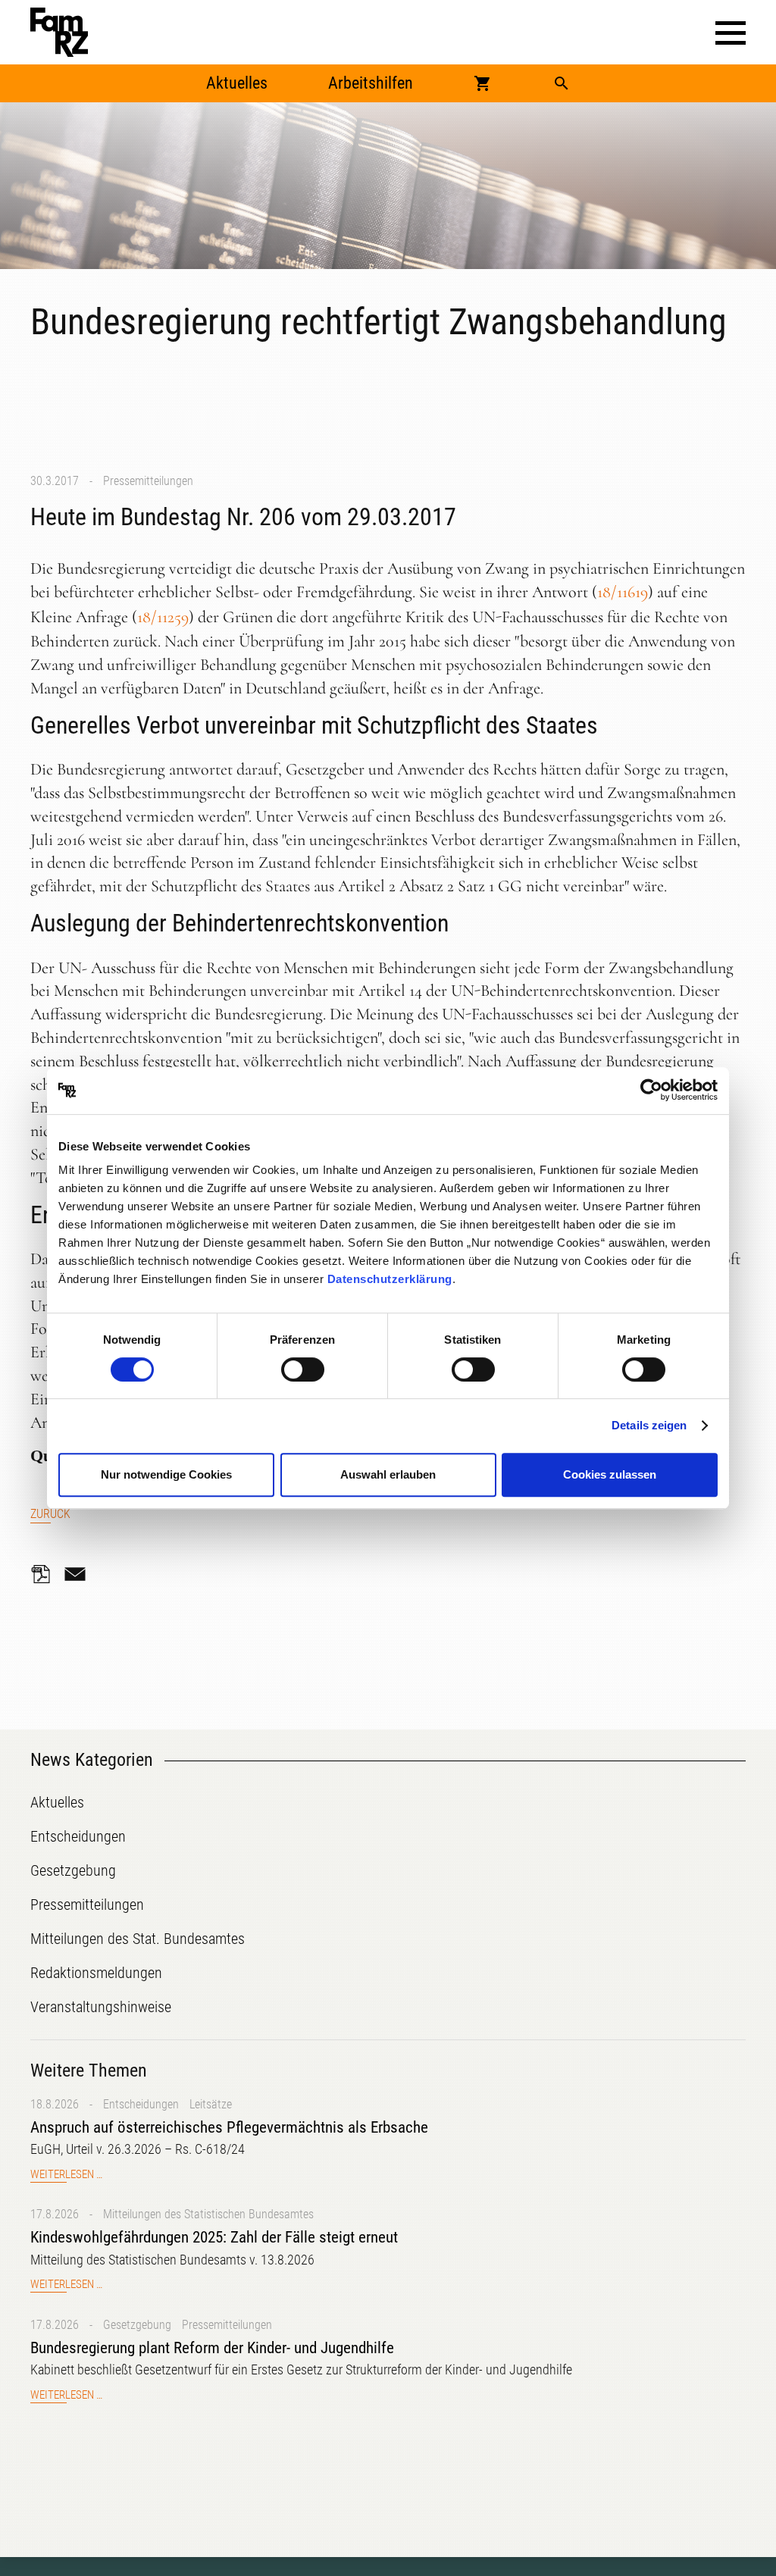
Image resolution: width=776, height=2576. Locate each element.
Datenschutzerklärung (390, 1279)
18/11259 (163, 617)
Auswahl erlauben (388, 1474)
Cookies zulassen (610, 1474)
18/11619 (623, 592)
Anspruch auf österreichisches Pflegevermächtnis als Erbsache (229, 2127)
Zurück (50, 1514)
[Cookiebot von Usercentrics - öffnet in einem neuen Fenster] (651, 1091)
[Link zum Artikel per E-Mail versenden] (79, 1574)
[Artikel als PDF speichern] (45, 1574)
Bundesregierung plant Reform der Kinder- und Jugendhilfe (212, 2348)
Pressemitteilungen (148, 481)
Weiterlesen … (66, 2175)
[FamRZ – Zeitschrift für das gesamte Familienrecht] (59, 32)
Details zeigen (649, 1425)
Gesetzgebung (137, 2325)
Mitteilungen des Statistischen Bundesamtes (208, 2214)
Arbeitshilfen (371, 83)
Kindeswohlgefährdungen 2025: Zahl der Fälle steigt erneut (214, 2237)
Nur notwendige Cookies (166, 1474)
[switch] (303, 1369)
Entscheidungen (141, 2104)
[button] (731, 33)
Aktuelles (237, 83)
